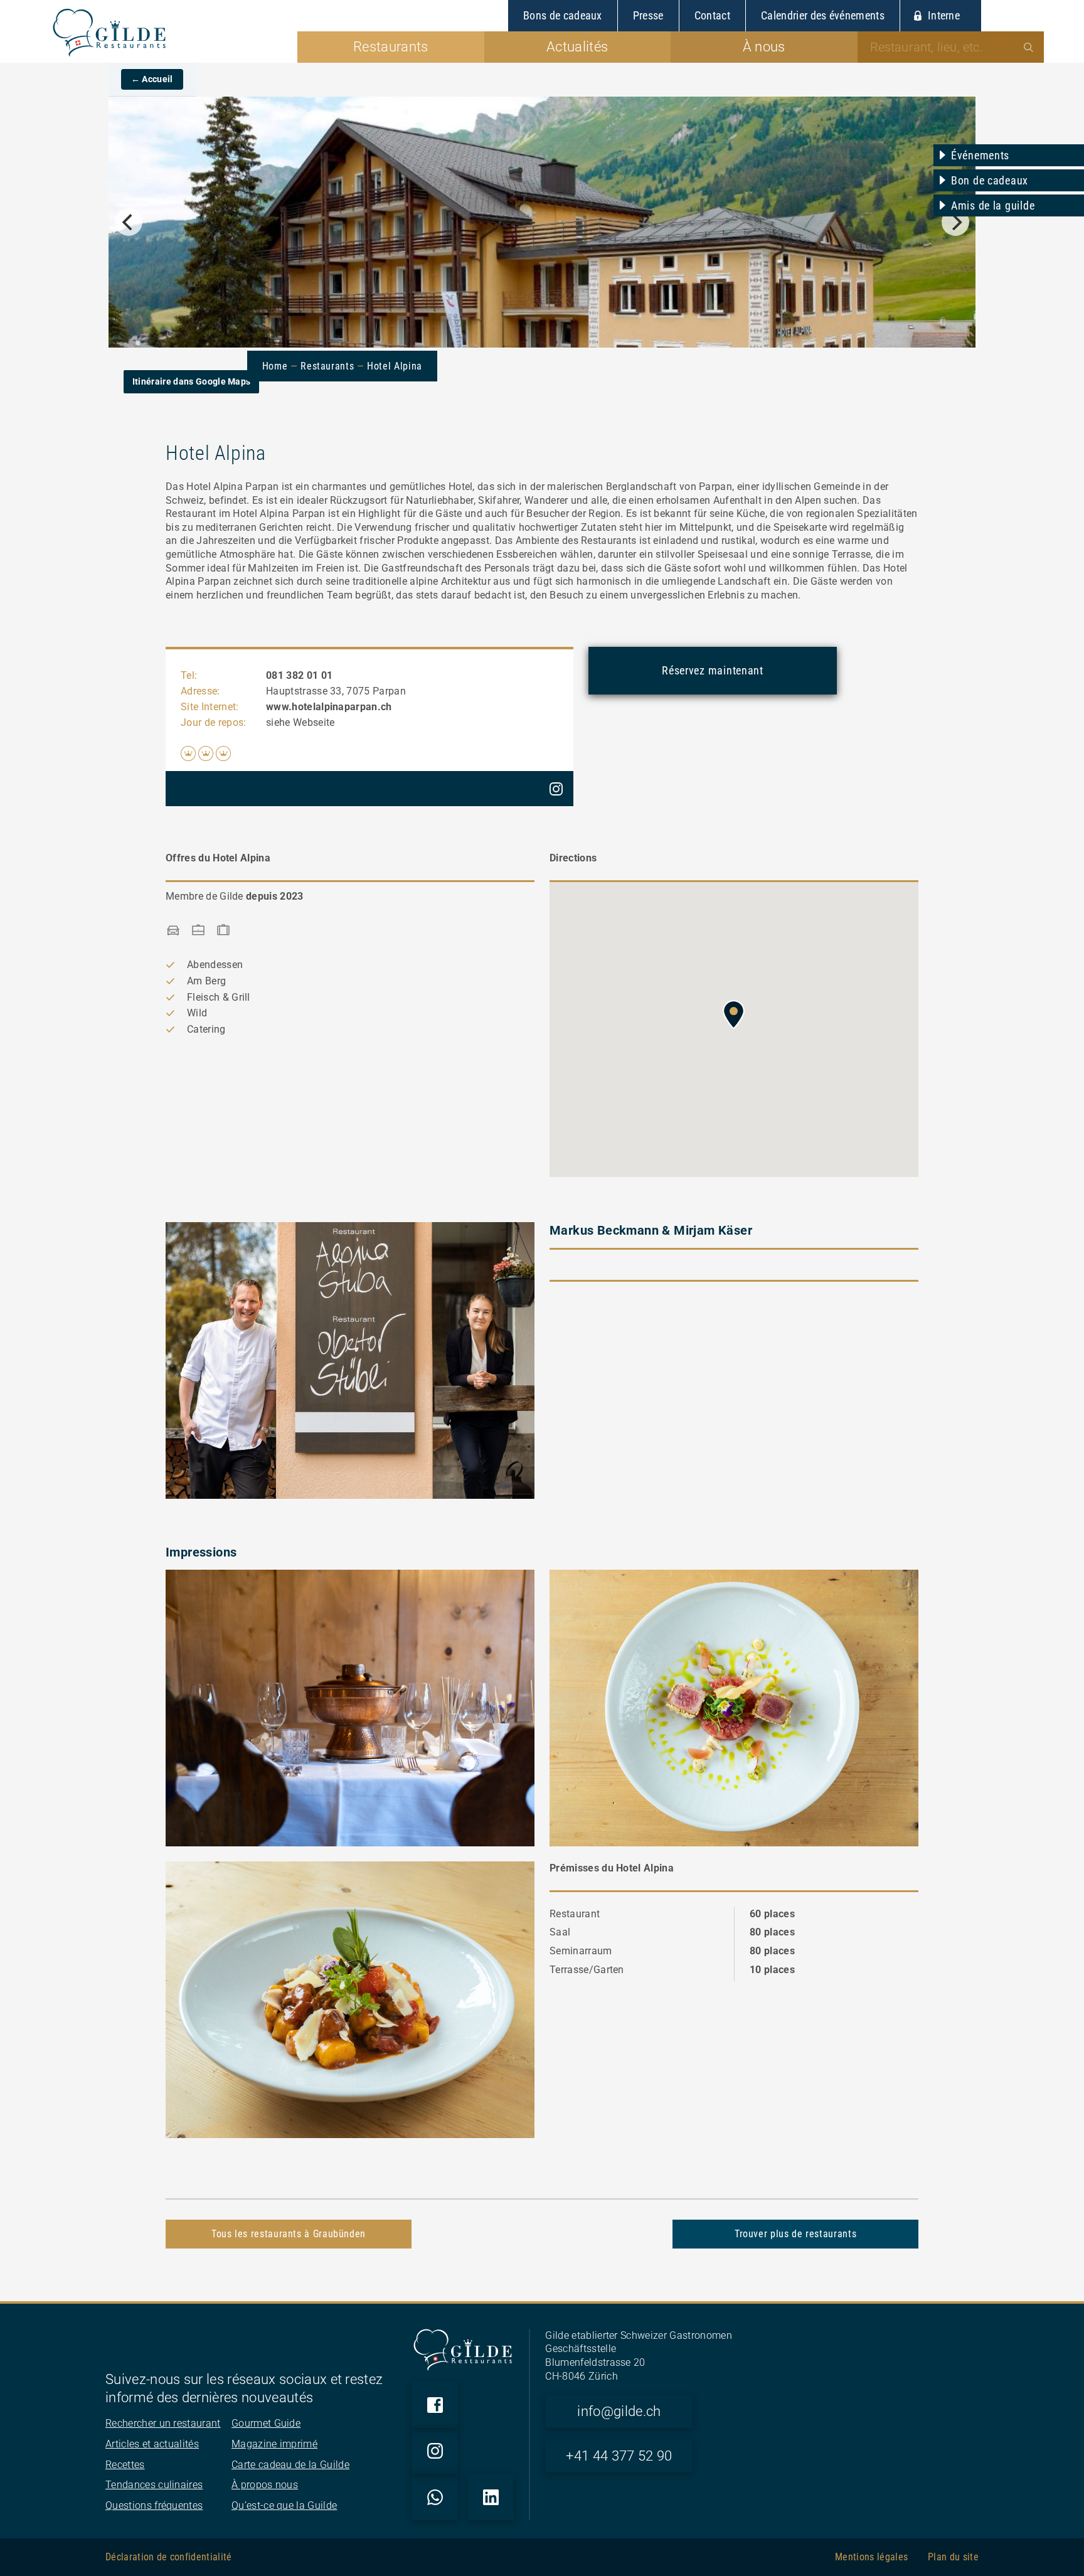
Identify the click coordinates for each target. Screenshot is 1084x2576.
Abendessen (215, 965)
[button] (734, 1014)
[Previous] (129, 222)
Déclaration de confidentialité (169, 2557)
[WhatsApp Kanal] (435, 2497)
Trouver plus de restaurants (795, 2234)
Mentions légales (871, 2557)
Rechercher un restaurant (163, 2423)
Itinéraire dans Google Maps (192, 381)
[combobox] (951, 47)
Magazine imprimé (274, 2444)
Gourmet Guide (266, 2423)
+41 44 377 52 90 (619, 2456)
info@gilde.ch (619, 2411)
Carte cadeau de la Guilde (290, 2465)
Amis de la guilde (993, 205)
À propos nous (265, 2485)
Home (275, 366)
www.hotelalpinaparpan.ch (329, 707)
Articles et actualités (152, 2444)
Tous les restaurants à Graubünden (289, 2234)
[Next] (955, 222)
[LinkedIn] (491, 2497)
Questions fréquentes (154, 2505)
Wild (197, 1013)
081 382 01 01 (299, 675)
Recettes (125, 2465)
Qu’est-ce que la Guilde (284, 2505)
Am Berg (206, 981)
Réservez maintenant (713, 670)
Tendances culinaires (154, 2485)
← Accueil (152, 79)
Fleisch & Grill (219, 997)
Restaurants (327, 366)
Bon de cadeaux (990, 180)
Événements (980, 155)
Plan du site (953, 2557)
